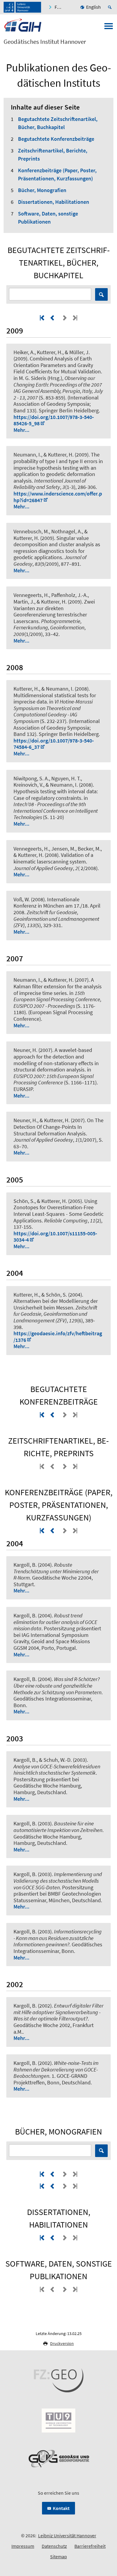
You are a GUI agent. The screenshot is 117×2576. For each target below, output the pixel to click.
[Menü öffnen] (109, 28)
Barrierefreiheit (90, 2546)
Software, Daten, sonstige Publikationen (48, 218)
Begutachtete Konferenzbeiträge (56, 139)
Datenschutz (54, 2546)
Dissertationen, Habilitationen (54, 202)
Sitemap (58, 2556)
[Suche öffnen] (111, 7)
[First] (43, 318)
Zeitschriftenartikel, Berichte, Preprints (53, 155)
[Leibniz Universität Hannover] (22, 7)
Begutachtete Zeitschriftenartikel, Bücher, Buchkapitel (58, 123)
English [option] (93, 7)
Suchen (101, 294)
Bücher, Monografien (42, 190)
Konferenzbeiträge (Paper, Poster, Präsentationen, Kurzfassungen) (57, 174)
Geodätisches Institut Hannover (45, 42)
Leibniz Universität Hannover (67, 2535)
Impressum (23, 2546)
